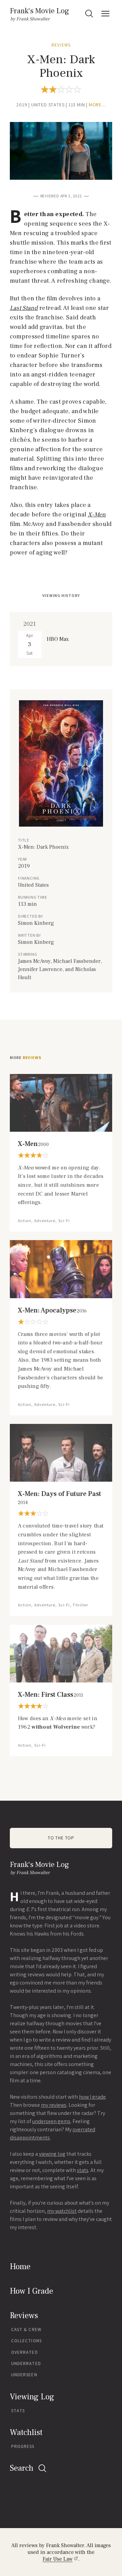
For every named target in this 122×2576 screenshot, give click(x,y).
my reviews (54, 2105)
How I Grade (32, 2291)
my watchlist (62, 2211)
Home (20, 2267)
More (26, 1058)
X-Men (33, 1144)
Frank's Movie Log (39, 11)
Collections (26, 2341)
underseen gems (51, 2121)
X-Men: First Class (50, 1695)
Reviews (61, 45)
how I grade (92, 2097)
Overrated (25, 2352)
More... (97, 105)
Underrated (26, 2363)
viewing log (52, 2154)
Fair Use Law (58, 2559)
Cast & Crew (26, 2330)
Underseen (24, 2375)
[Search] (89, 14)
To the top (61, 1838)
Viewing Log (32, 2397)
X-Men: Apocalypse (52, 1310)
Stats (18, 2411)
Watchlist (26, 2432)
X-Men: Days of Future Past (59, 1498)
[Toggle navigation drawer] (105, 14)
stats (83, 2170)
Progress (23, 2446)
